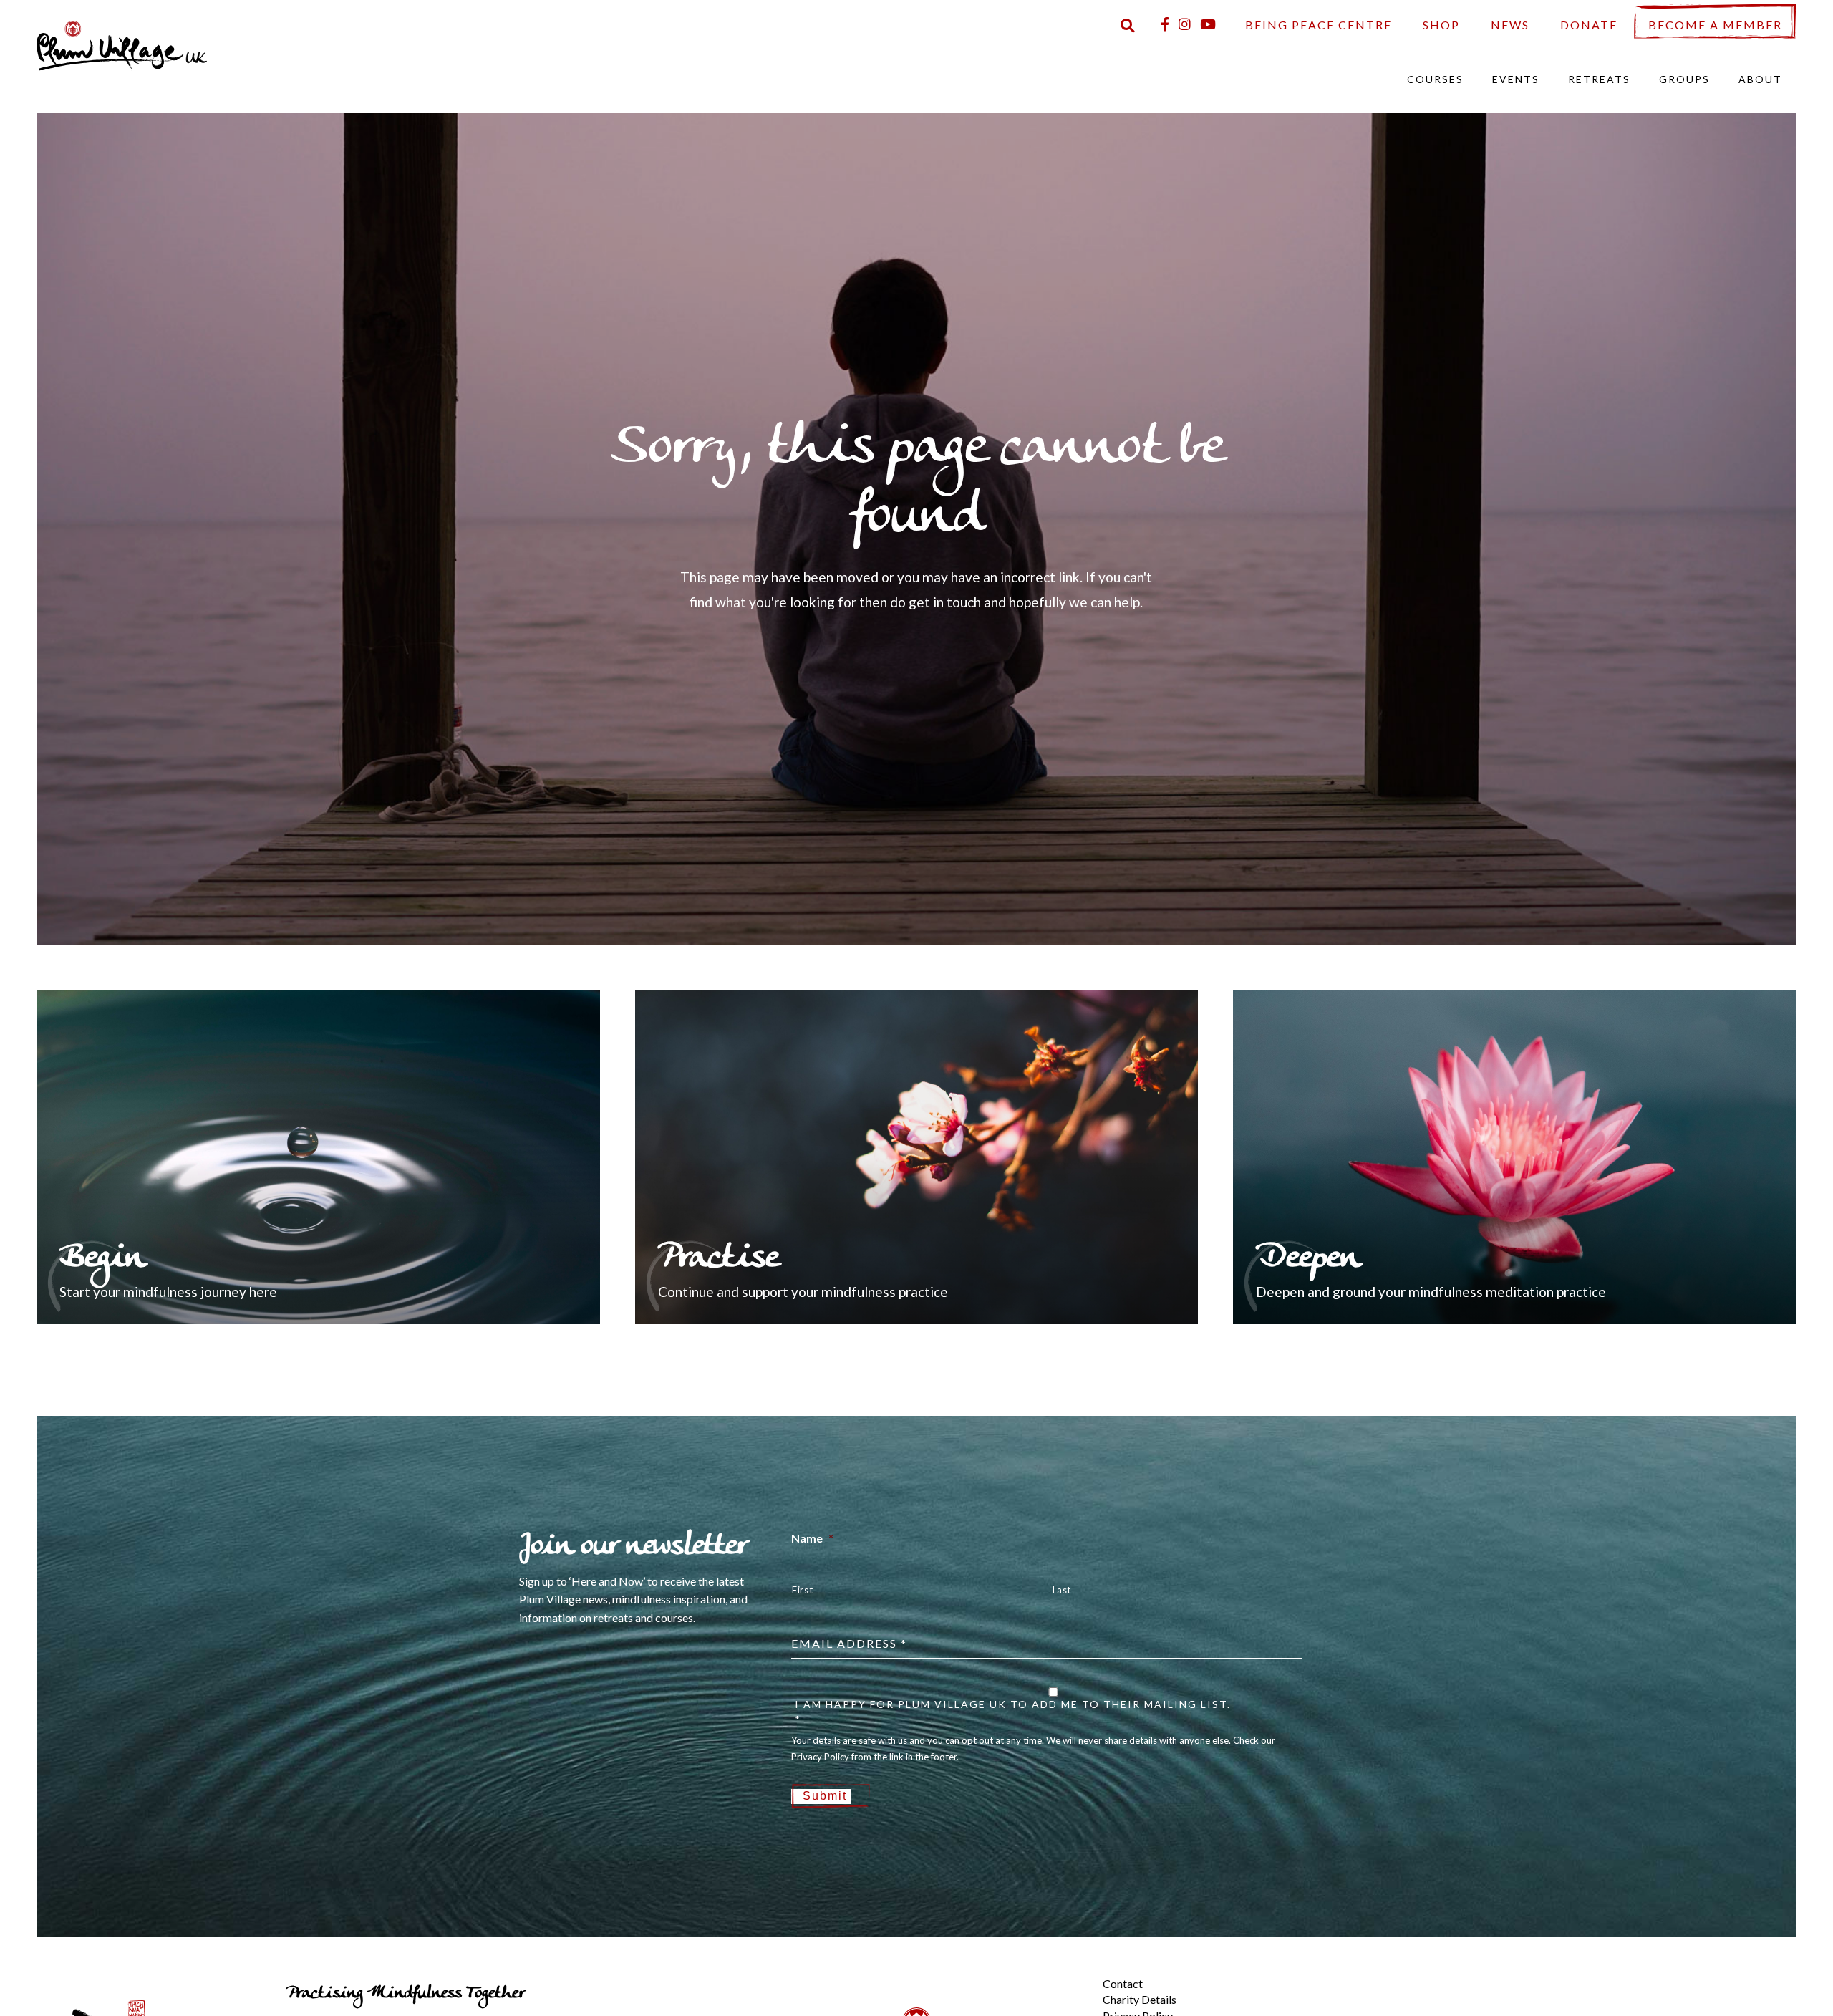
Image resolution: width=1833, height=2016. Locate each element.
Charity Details (1140, 1999)
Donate (1589, 25)
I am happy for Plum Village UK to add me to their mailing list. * (1013, 1712)
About (1760, 79)
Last (1062, 1590)
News (1510, 25)
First (802, 1590)
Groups (1684, 79)
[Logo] (122, 44)
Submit (825, 1796)
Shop (1441, 25)
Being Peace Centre (1319, 25)
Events (1516, 79)
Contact (1123, 1983)
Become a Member (1715, 25)
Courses (1435, 79)
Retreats (1599, 79)
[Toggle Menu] (1078, 1972)
